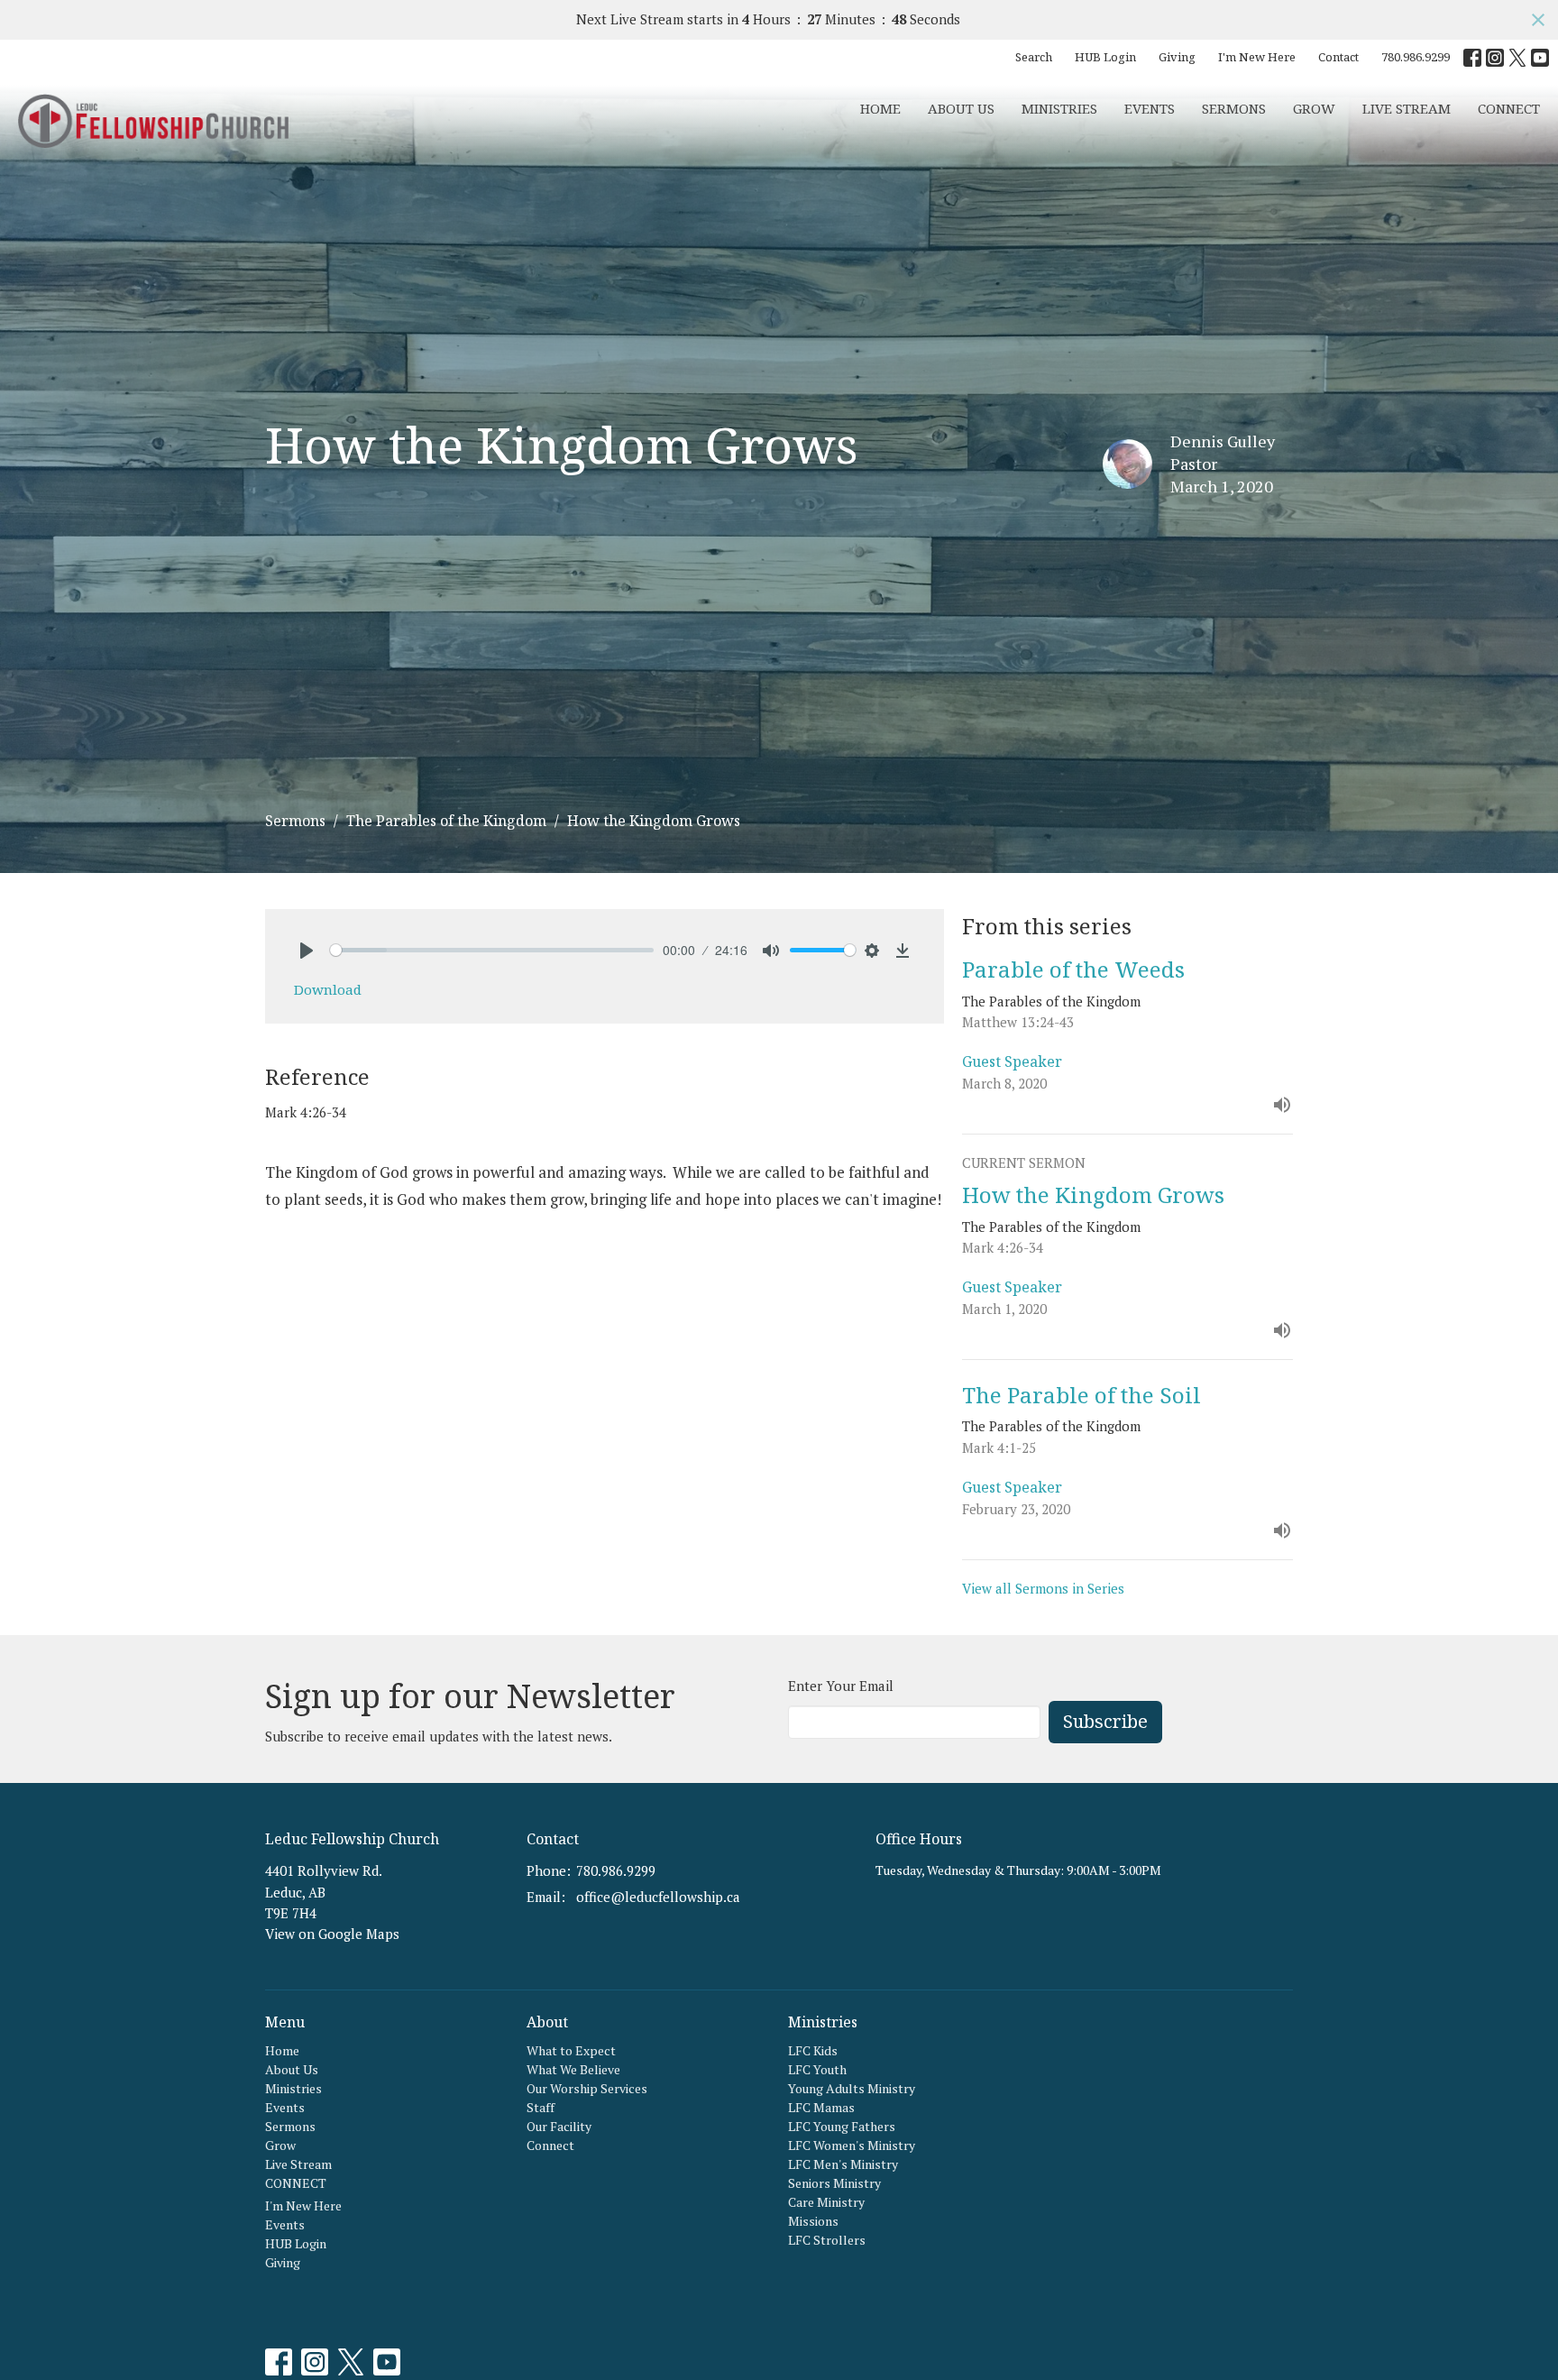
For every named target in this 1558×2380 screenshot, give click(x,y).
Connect (550, 2145)
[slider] (492, 950)
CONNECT (1509, 108)
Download (328, 989)
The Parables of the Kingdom (446, 821)
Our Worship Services (587, 2088)
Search (1034, 57)
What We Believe (573, 2069)
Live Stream (1407, 108)
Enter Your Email (841, 1686)
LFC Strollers (827, 2240)
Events (1150, 108)
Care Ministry (826, 2202)
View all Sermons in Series (1043, 1588)
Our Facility (559, 2126)
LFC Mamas (821, 2107)
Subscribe (1105, 1721)
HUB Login (1105, 57)
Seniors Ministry (834, 2183)
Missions (813, 2221)
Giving (1177, 57)
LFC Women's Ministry (852, 2145)
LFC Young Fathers (842, 2126)
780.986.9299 (1416, 57)
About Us (961, 108)
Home (880, 108)
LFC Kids (813, 2050)
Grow (1314, 108)
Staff (541, 2107)
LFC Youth (817, 2069)
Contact (1338, 57)
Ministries (1059, 108)
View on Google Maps (332, 1934)
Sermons (1234, 108)
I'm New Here (1257, 57)
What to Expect (571, 2050)
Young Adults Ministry (852, 2088)
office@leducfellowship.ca (658, 1897)
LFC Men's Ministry (843, 2164)
